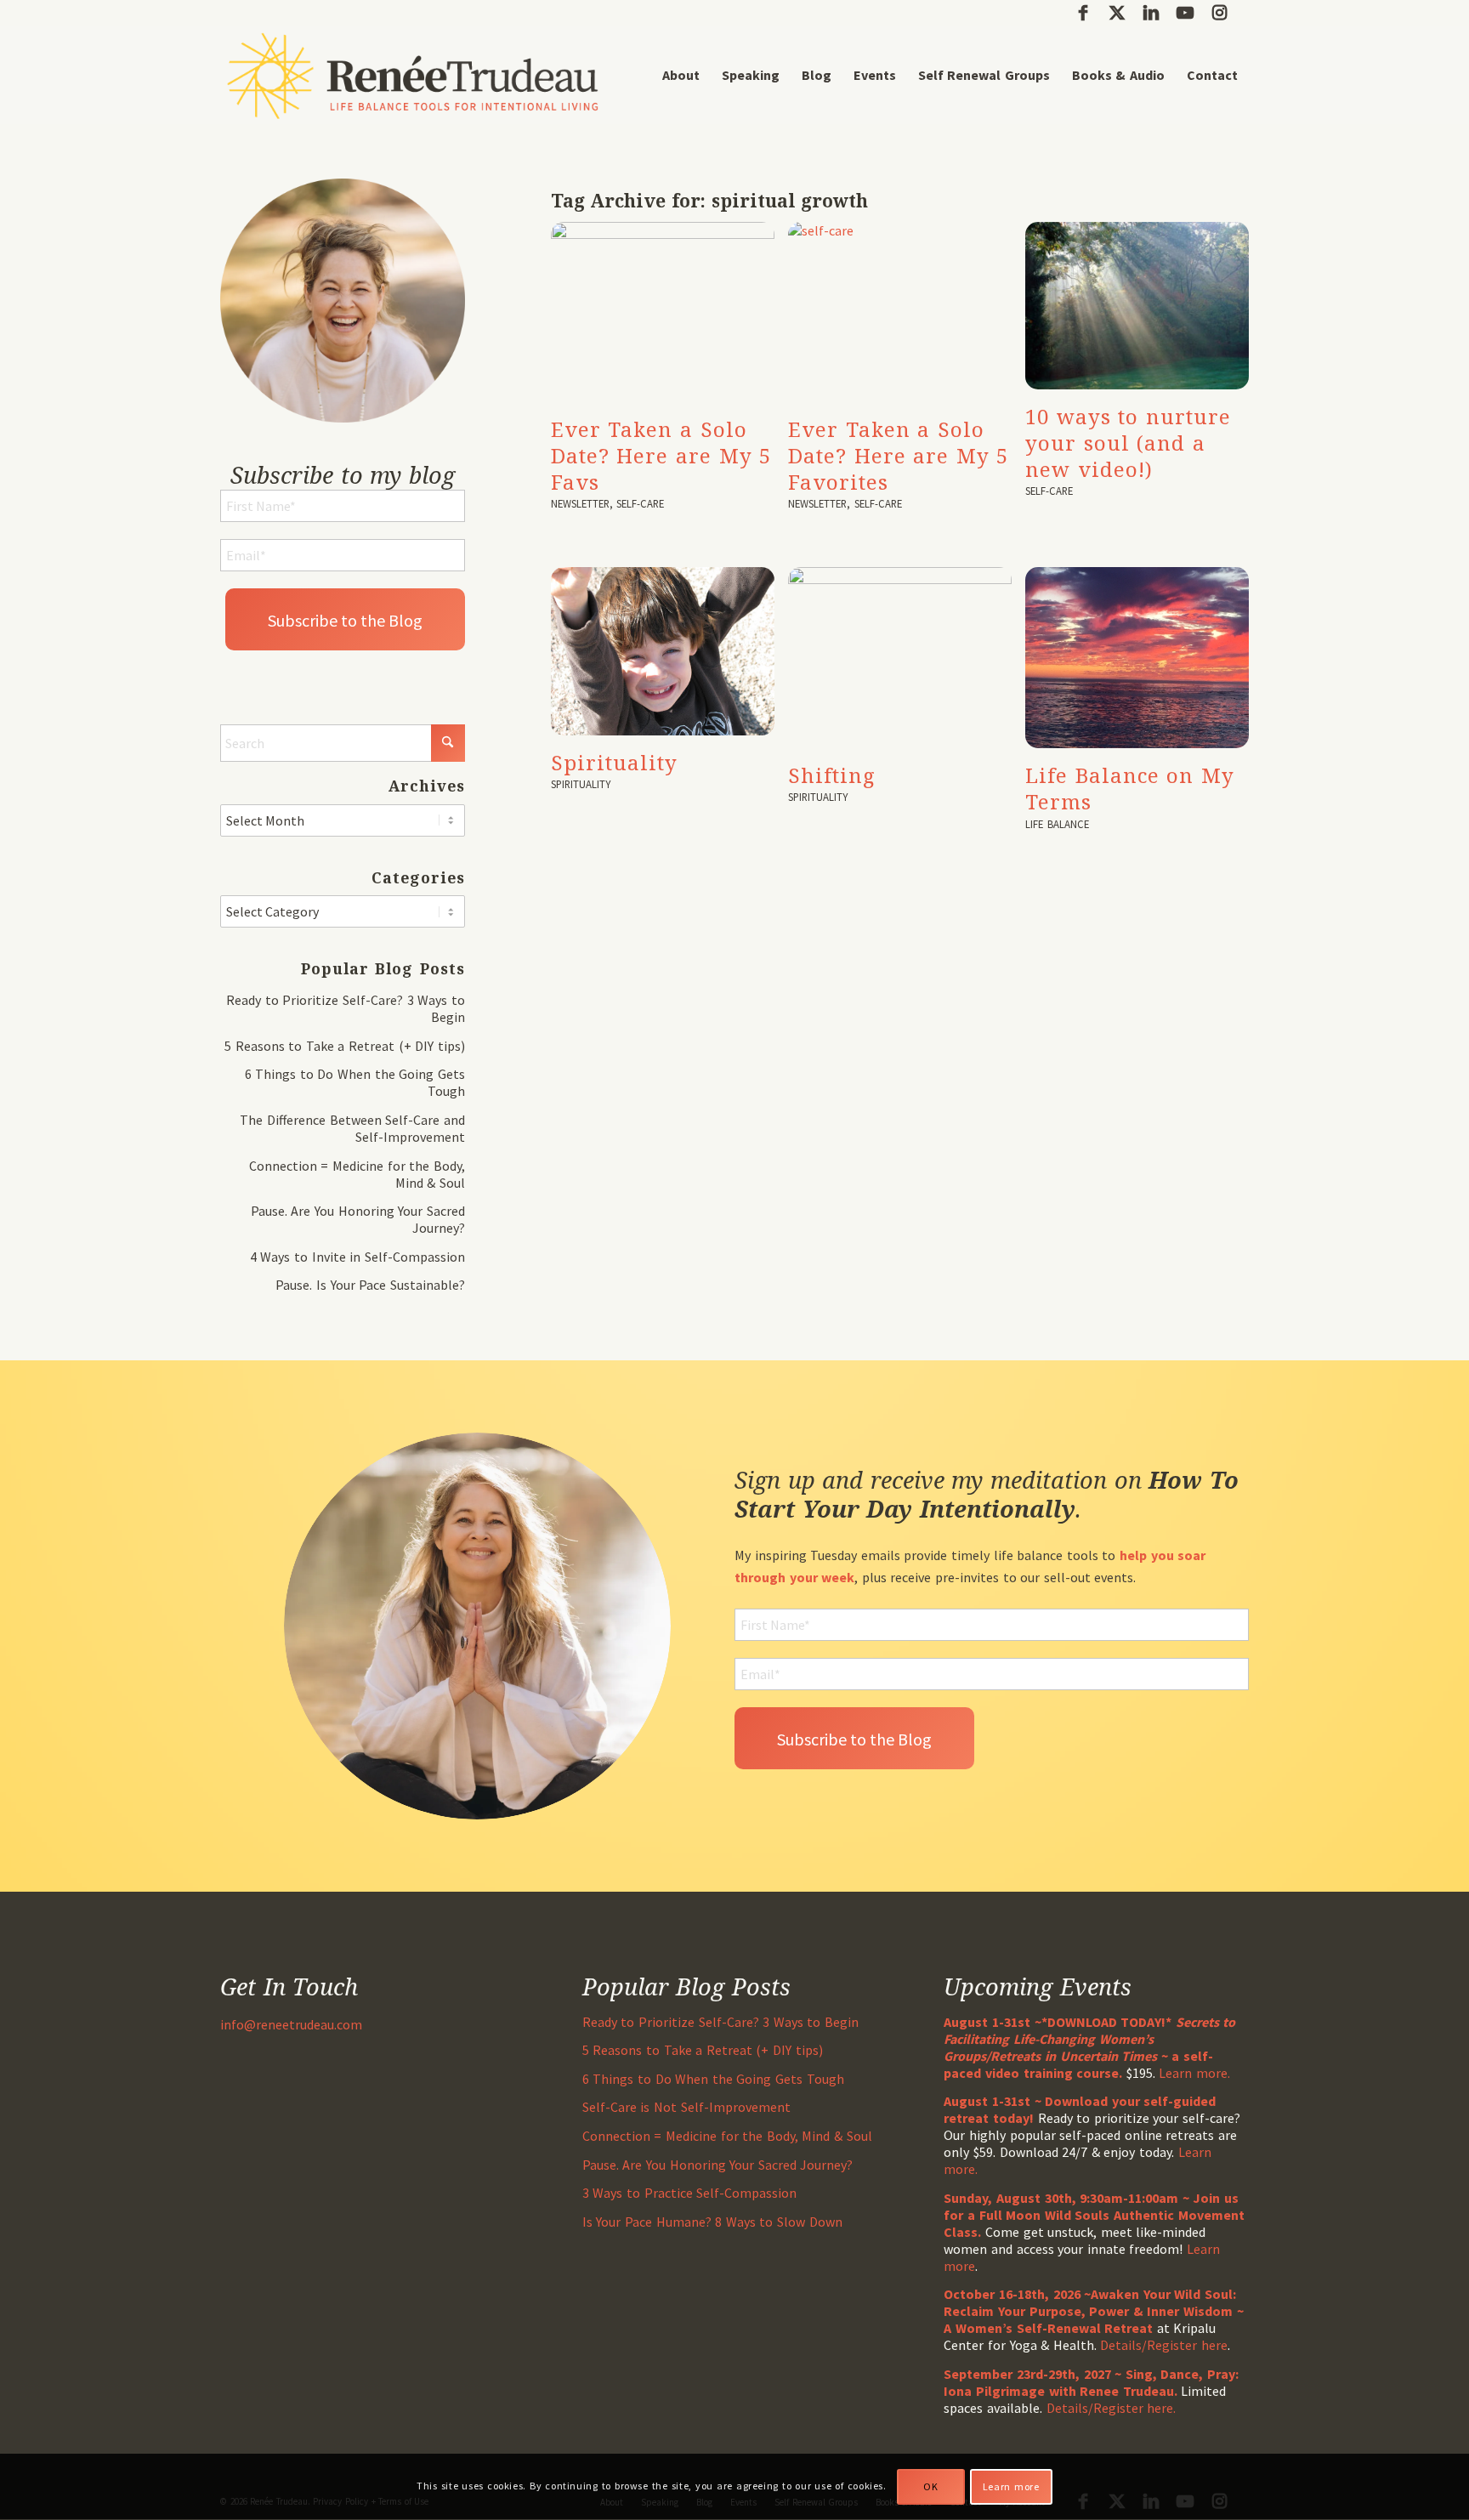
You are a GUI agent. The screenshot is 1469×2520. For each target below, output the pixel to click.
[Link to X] (1117, 13)
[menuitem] (681, 75)
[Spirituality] (663, 651)
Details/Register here (1164, 2345)
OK (930, 2486)
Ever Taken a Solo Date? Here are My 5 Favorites (898, 455)
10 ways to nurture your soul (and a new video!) (1128, 443)
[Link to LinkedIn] (1151, 13)
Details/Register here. (1112, 2408)
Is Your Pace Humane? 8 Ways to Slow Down (712, 2222)
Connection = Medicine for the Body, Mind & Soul (727, 2136)
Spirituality (614, 762)
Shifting (832, 775)
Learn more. (1194, 2073)
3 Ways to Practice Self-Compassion (689, 2193)
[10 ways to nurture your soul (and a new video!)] (1137, 306)
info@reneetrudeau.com (291, 2024)
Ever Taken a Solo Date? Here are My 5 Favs (661, 455)
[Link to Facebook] (1083, 13)
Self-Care (640, 503)
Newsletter (580, 503)
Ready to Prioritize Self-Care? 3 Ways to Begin (720, 2022)
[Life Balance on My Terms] (1137, 658)
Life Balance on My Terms (1130, 788)
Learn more (1011, 2486)
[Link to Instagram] (1219, 13)
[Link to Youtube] (1185, 13)
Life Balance (1057, 824)
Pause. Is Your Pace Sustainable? (370, 1285)
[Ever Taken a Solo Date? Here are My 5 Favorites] (900, 312)
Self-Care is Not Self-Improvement (686, 2107)
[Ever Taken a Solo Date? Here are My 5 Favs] (663, 312)
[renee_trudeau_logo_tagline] (413, 75)
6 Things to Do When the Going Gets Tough (713, 2079)
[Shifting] (900, 657)
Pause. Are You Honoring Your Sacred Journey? (718, 2165)
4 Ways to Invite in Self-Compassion (357, 1257)
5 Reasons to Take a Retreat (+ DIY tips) (345, 1046)
